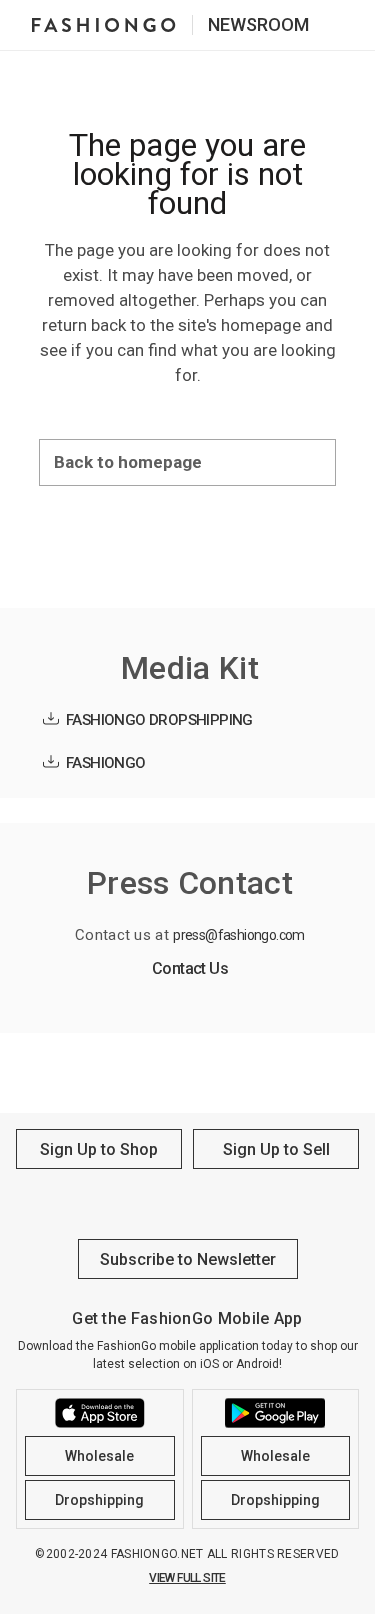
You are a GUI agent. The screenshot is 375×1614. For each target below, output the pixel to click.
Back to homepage (128, 462)
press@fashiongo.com (239, 935)
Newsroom (258, 24)
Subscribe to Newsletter (188, 1259)
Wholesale (99, 1456)
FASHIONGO (106, 763)
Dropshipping (99, 1500)
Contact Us (190, 968)
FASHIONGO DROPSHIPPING (159, 720)
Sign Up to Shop (99, 1149)
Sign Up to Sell (276, 1149)
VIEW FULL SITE (187, 1578)
